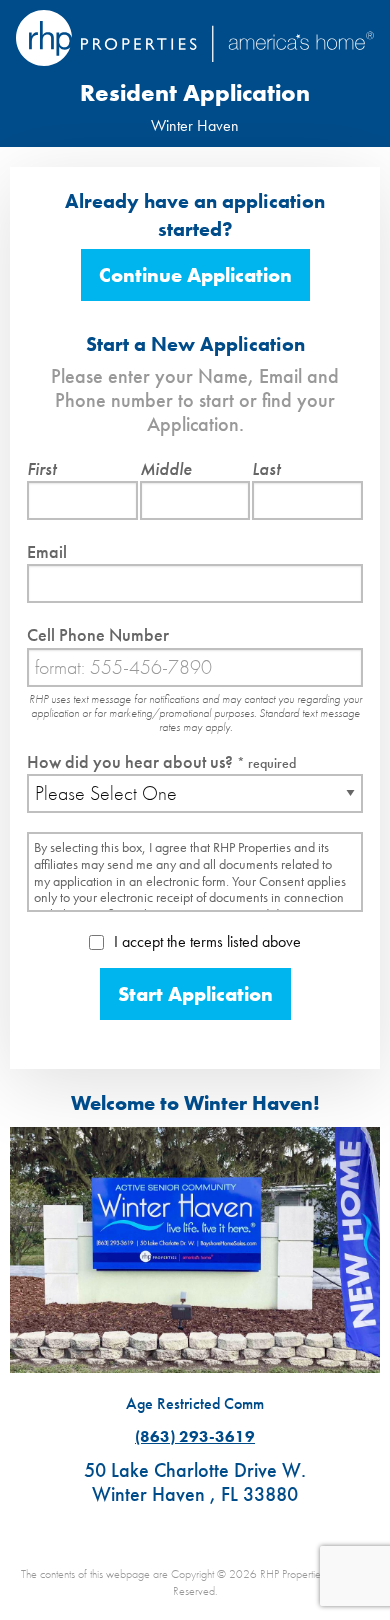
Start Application (195, 994)
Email (47, 551)
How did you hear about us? (161, 761)
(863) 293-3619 (195, 1436)
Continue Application (195, 275)
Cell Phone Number (98, 634)
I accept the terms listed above (205, 941)
